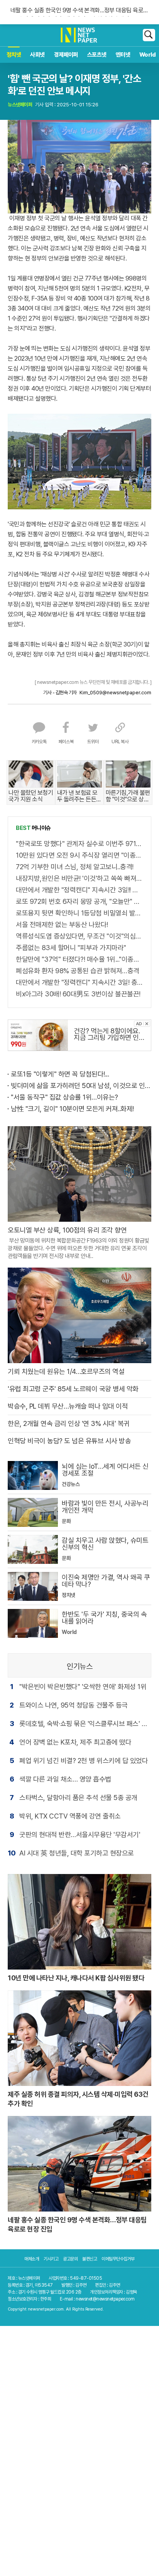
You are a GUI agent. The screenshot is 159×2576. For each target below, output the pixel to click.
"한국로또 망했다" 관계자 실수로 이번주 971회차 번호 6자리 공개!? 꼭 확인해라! (79, 844)
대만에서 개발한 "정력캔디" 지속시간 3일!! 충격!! (79, 890)
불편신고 (90, 2259)
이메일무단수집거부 (118, 2259)
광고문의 (70, 2259)
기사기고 (51, 2259)
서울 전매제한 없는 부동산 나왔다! (62, 924)
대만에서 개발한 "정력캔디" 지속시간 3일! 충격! (79, 982)
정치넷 (14, 55)
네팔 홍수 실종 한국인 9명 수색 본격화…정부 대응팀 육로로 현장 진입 (79, 9)
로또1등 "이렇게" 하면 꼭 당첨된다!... (60, 1074)
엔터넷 (123, 55)
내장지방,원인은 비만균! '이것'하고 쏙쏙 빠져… (79, 878)
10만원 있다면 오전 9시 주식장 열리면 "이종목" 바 (79, 855)
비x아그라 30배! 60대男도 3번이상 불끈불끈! (78, 994)
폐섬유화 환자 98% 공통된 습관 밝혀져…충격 (78, 971)
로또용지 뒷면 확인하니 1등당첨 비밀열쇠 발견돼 (79, 913)
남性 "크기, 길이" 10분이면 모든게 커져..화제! (72, 1109)
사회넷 (38, 55)
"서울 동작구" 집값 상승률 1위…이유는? (64, 1097)
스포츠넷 (97, 55)
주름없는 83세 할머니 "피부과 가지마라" (71, 948)
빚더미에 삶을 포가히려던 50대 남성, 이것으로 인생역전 (81, 1086)
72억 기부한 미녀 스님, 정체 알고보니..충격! (75, 867)
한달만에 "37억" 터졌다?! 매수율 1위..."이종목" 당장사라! (79, 959)
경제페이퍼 (66, 55)
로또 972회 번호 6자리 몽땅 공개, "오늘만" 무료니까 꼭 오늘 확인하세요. (79, 901)
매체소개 (32, 2259)
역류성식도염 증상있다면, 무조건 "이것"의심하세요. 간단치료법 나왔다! (79, 936)
